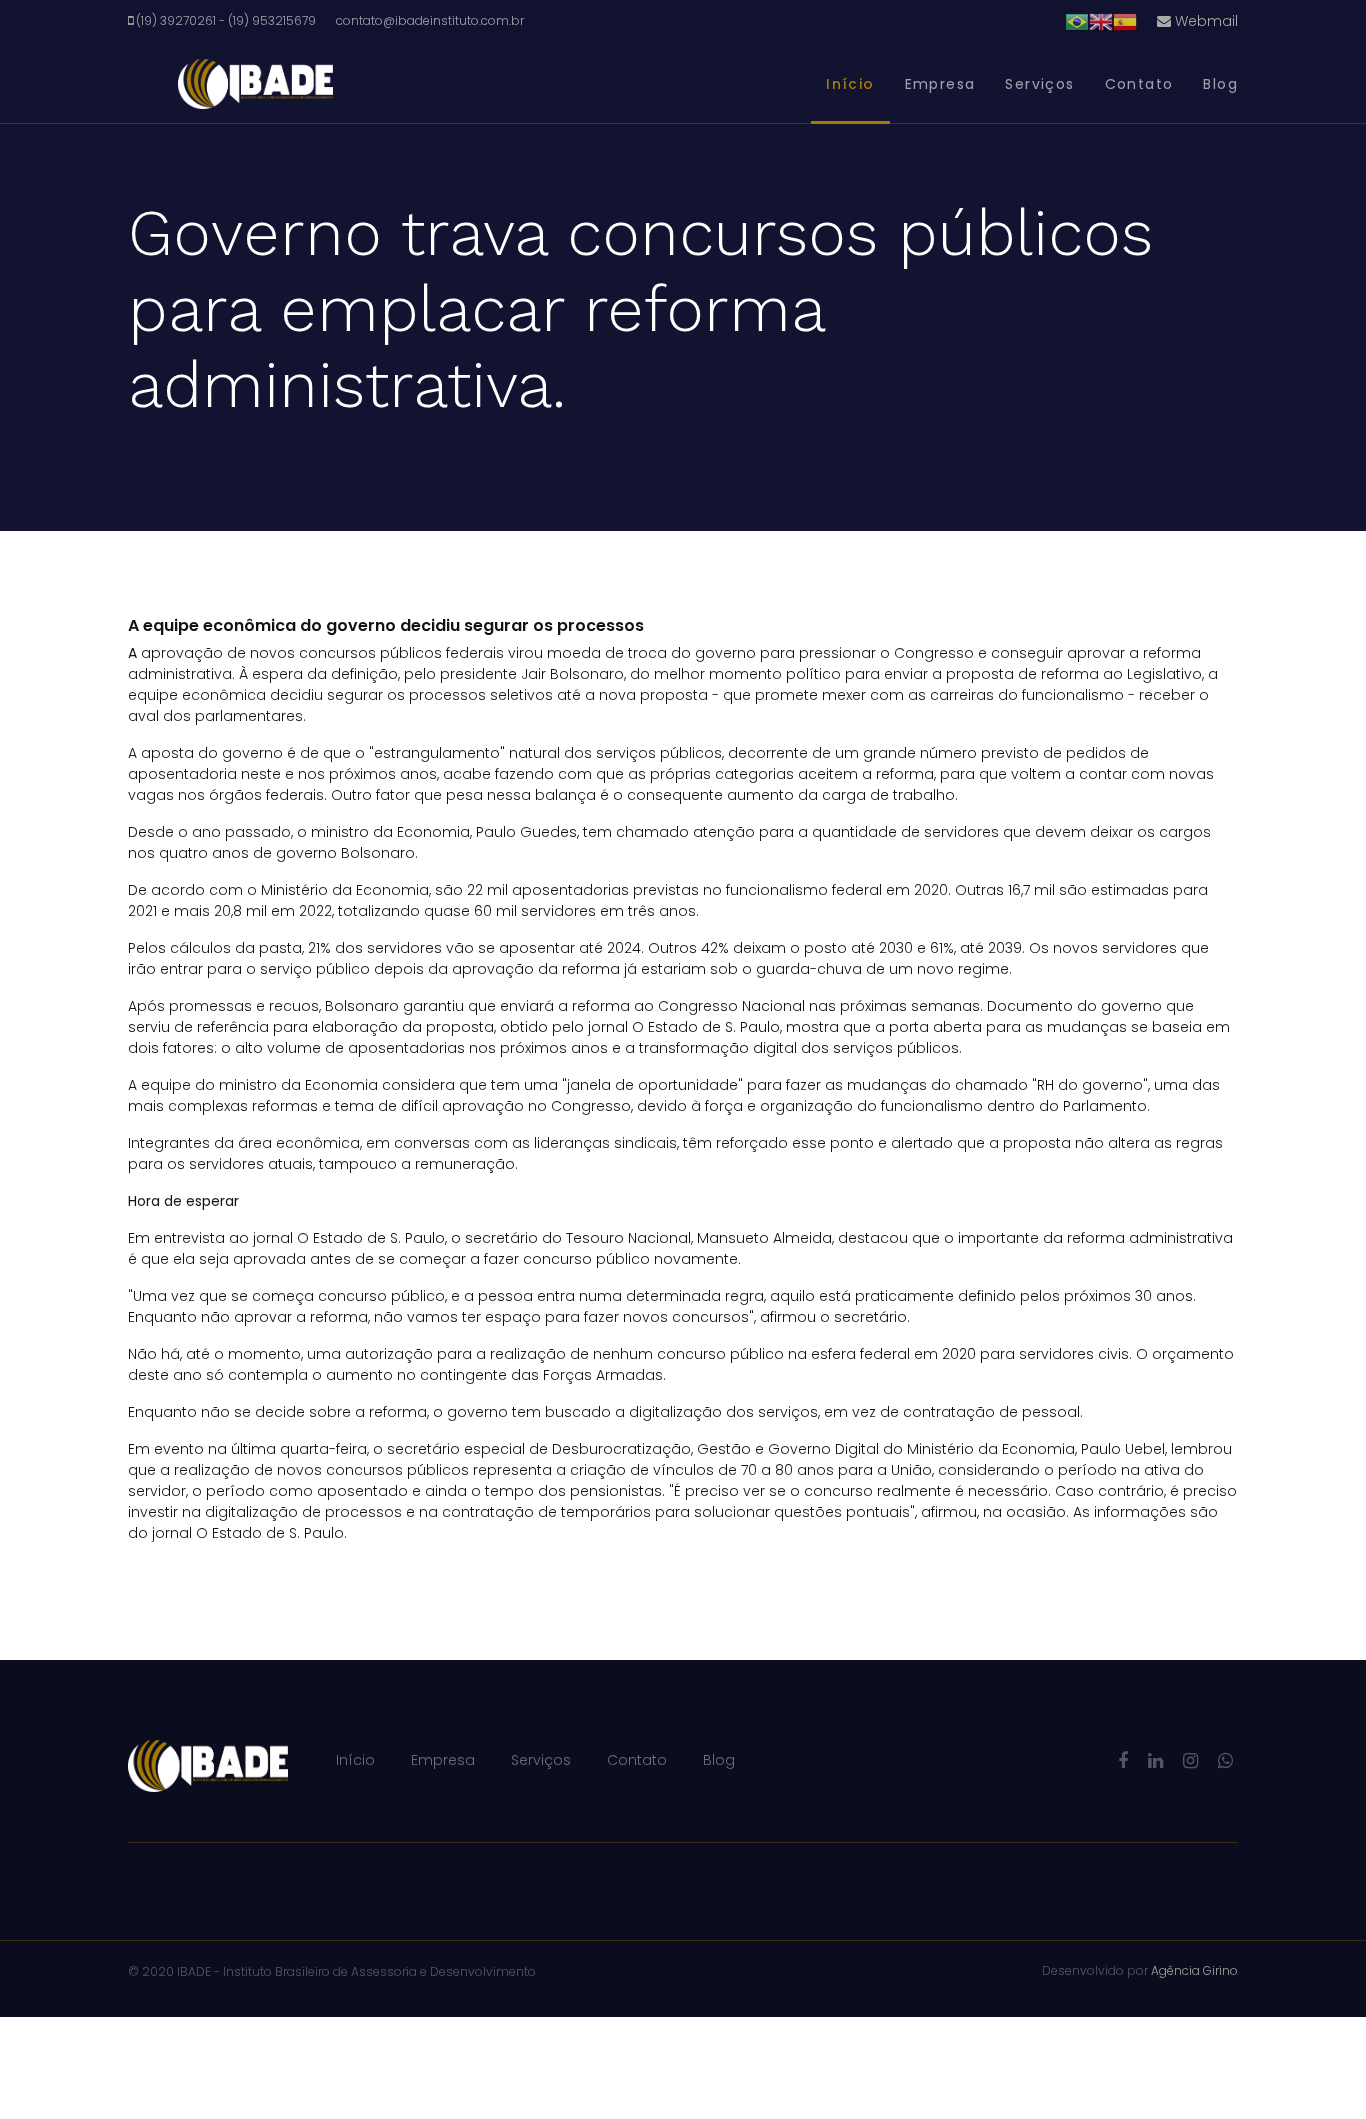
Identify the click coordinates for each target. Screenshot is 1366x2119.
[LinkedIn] (1155, 1760)
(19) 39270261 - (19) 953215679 (226, 20)
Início (850, 84)
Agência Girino (1194, 1970)
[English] (1101, 21)
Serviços (1039, 84)
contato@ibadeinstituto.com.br (430, 20)
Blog (1220, 84)
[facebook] (1123, 1760)
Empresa (940, 84)
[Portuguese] (1077, 21)
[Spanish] (1125, 21)
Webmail (1204, 21)
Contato (1139, 84)
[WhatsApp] (1225, 1760)
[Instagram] (1190, 1760)
